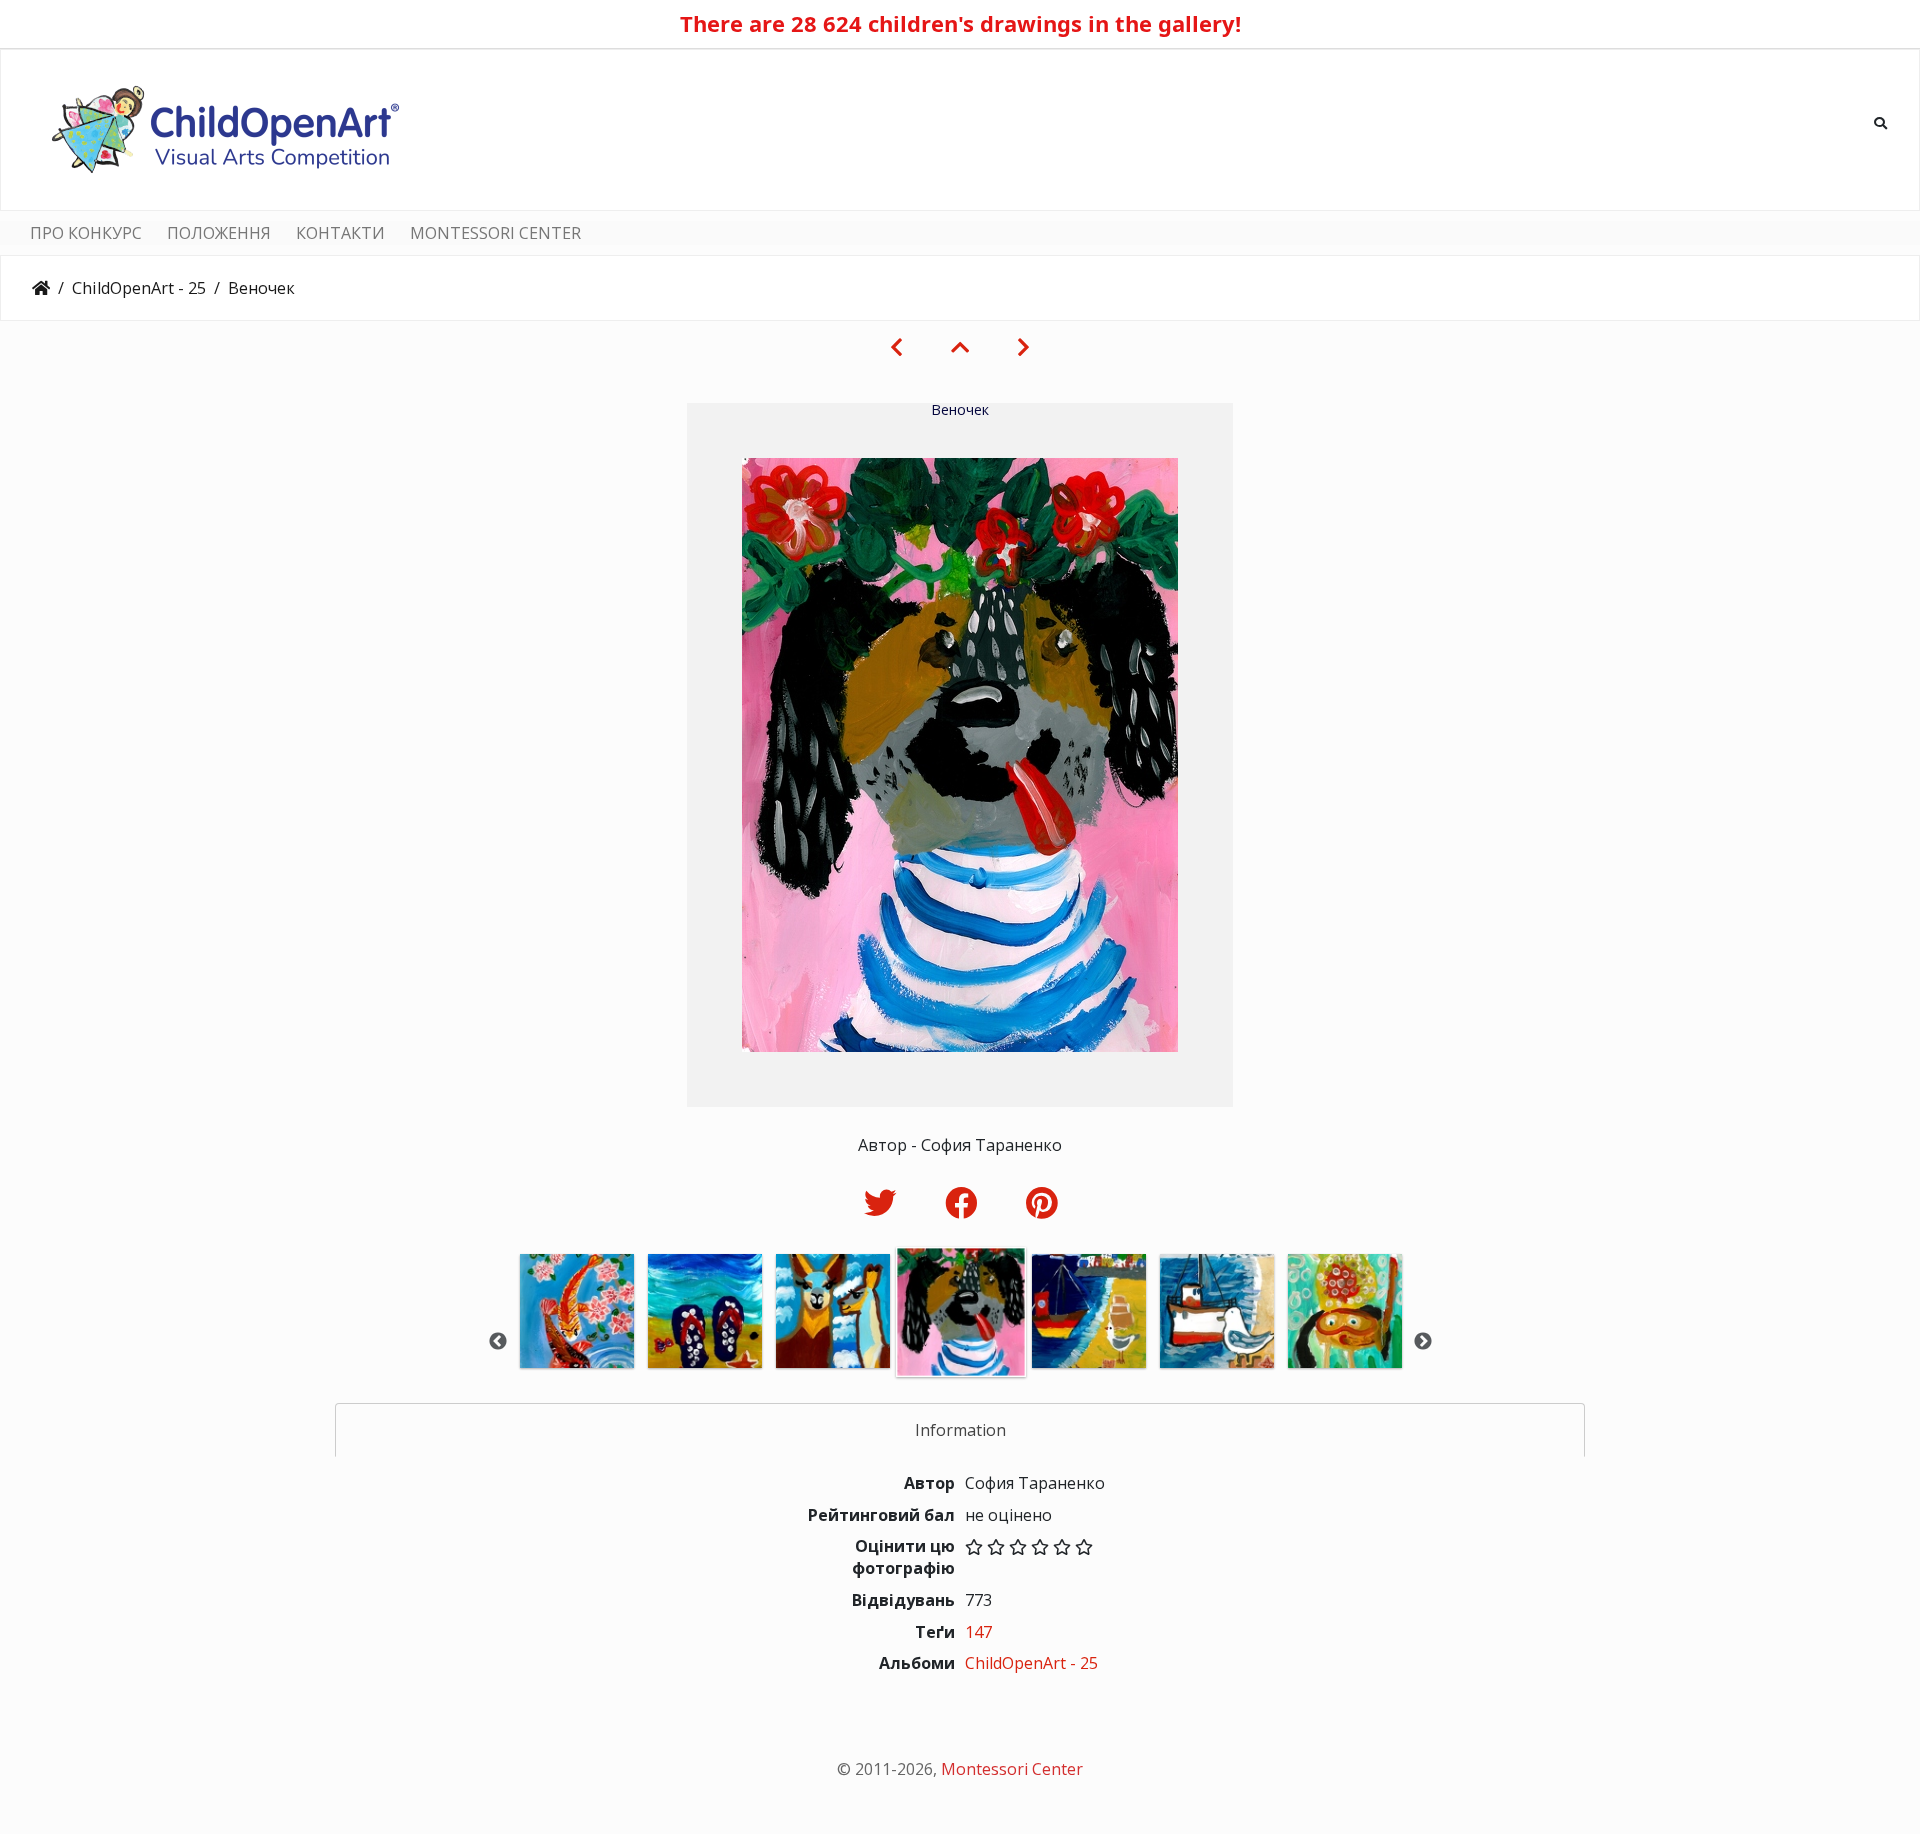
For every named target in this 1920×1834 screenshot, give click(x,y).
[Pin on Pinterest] (1041, 1202)
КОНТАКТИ (340, 233)
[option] (577, 1338)
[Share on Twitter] (884, 1202)
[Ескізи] (960, 347)
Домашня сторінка (41, 288)
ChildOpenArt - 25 (139, 288)
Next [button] (1423, 1342)
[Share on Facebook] (965, 1202)
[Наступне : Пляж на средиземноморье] (1023, 347)
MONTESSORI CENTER (495, 233)
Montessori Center (1012, 1769)
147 (978, 1632)
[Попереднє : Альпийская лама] (896, 347)
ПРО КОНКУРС (86, 233)
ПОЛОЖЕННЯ (219, 233)
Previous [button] (498, 1342)
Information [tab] (960, 1430)
